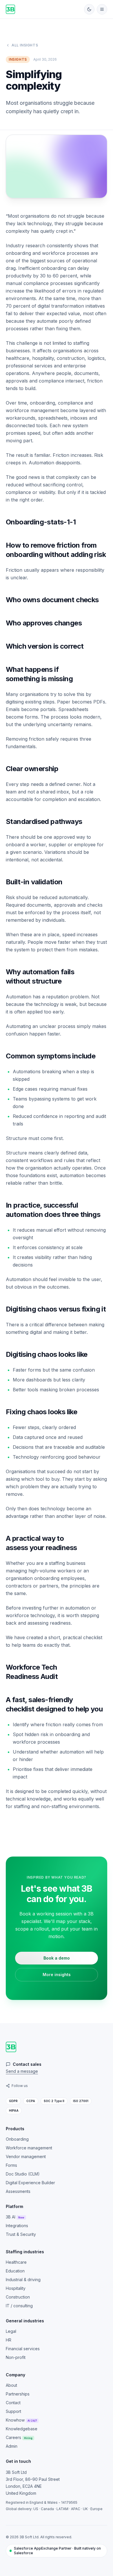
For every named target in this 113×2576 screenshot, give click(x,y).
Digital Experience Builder (30, 2183)
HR (9, 2340)
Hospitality (16, 2288)
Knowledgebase (22, 2429)
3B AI (15, 2217)
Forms (11, 2165)
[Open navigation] (102, 9)
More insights (57, 1975)
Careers (19, 2437)
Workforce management (29, 2148)
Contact (13, 2403)
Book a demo (57, 1958)
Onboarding (17, 2139)
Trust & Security (21, 2234)
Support (13, 2411)
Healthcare (16, 2262)
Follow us (20, 2086)
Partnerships (18, 2394)
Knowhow (21, 2420)
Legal (11, 2331)
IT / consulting (19, 2306)
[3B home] (10, 9)
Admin (12, 2446)
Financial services (23, 2349)
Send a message (22, 2071)
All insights (25, 45)
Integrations (17, 2226)
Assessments (18, 2191)
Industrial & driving (23, 2280)
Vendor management (26, 2156)
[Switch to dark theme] (89, 9)
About (11, 2385)
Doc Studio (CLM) (23, 2174)
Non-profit (16, 2357)
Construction (18, 2297)
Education (15, 2271)
